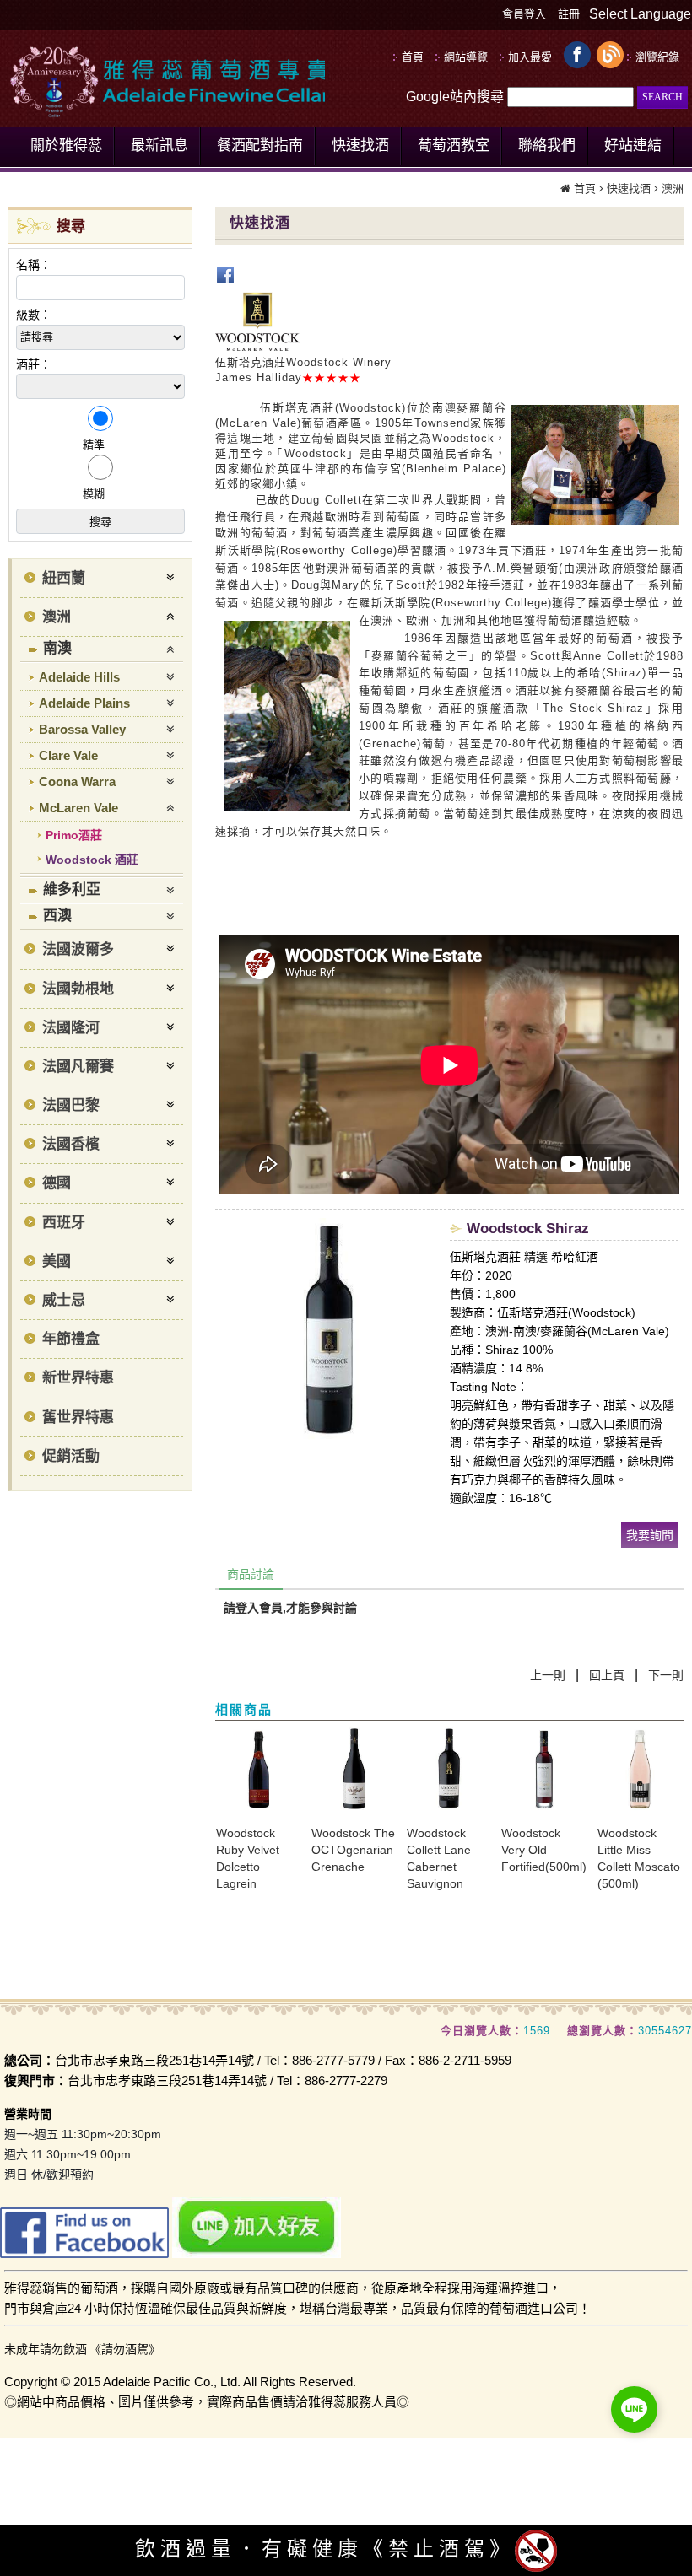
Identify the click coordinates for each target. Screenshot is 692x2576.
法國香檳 (71, 1144)
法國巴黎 (71, 1105)
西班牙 (64, 1223)
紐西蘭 (64, 578)
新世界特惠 (78, 1378)
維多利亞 (72, 889)
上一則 (548, 1675)
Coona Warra (77, 781)
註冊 (569, 14)
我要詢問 (650, 1535)
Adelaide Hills (79, 677)
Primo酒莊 (74, 835)
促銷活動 (71, 1456)
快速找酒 (629, 189)
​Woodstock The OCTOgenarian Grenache (353, 1850)
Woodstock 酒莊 (92, 860)
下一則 (666, 1675)
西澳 (57, 916)
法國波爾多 (78, 949)
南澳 (57, 648)
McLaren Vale (78, 808)
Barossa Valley (82, 729)
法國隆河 (71, 1028)
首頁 (585, 189)
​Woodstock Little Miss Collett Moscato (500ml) (639, 1858)
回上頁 (607, 1675)
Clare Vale (68, 755)
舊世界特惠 (78, 1417)
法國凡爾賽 (78, 1067)
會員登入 (524, 14)
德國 (57, 1183)
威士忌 (64, 1300)
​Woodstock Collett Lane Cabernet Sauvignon (439, 1858)
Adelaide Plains (84, 703)
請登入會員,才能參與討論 (290, 1608)
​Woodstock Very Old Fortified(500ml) (544, 1850)
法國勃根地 (78, 989)
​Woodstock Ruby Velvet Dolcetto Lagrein (248, 1858)
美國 (57, 1261)
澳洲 (673, 189)
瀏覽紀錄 (657, 57)
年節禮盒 (71, 1339)
